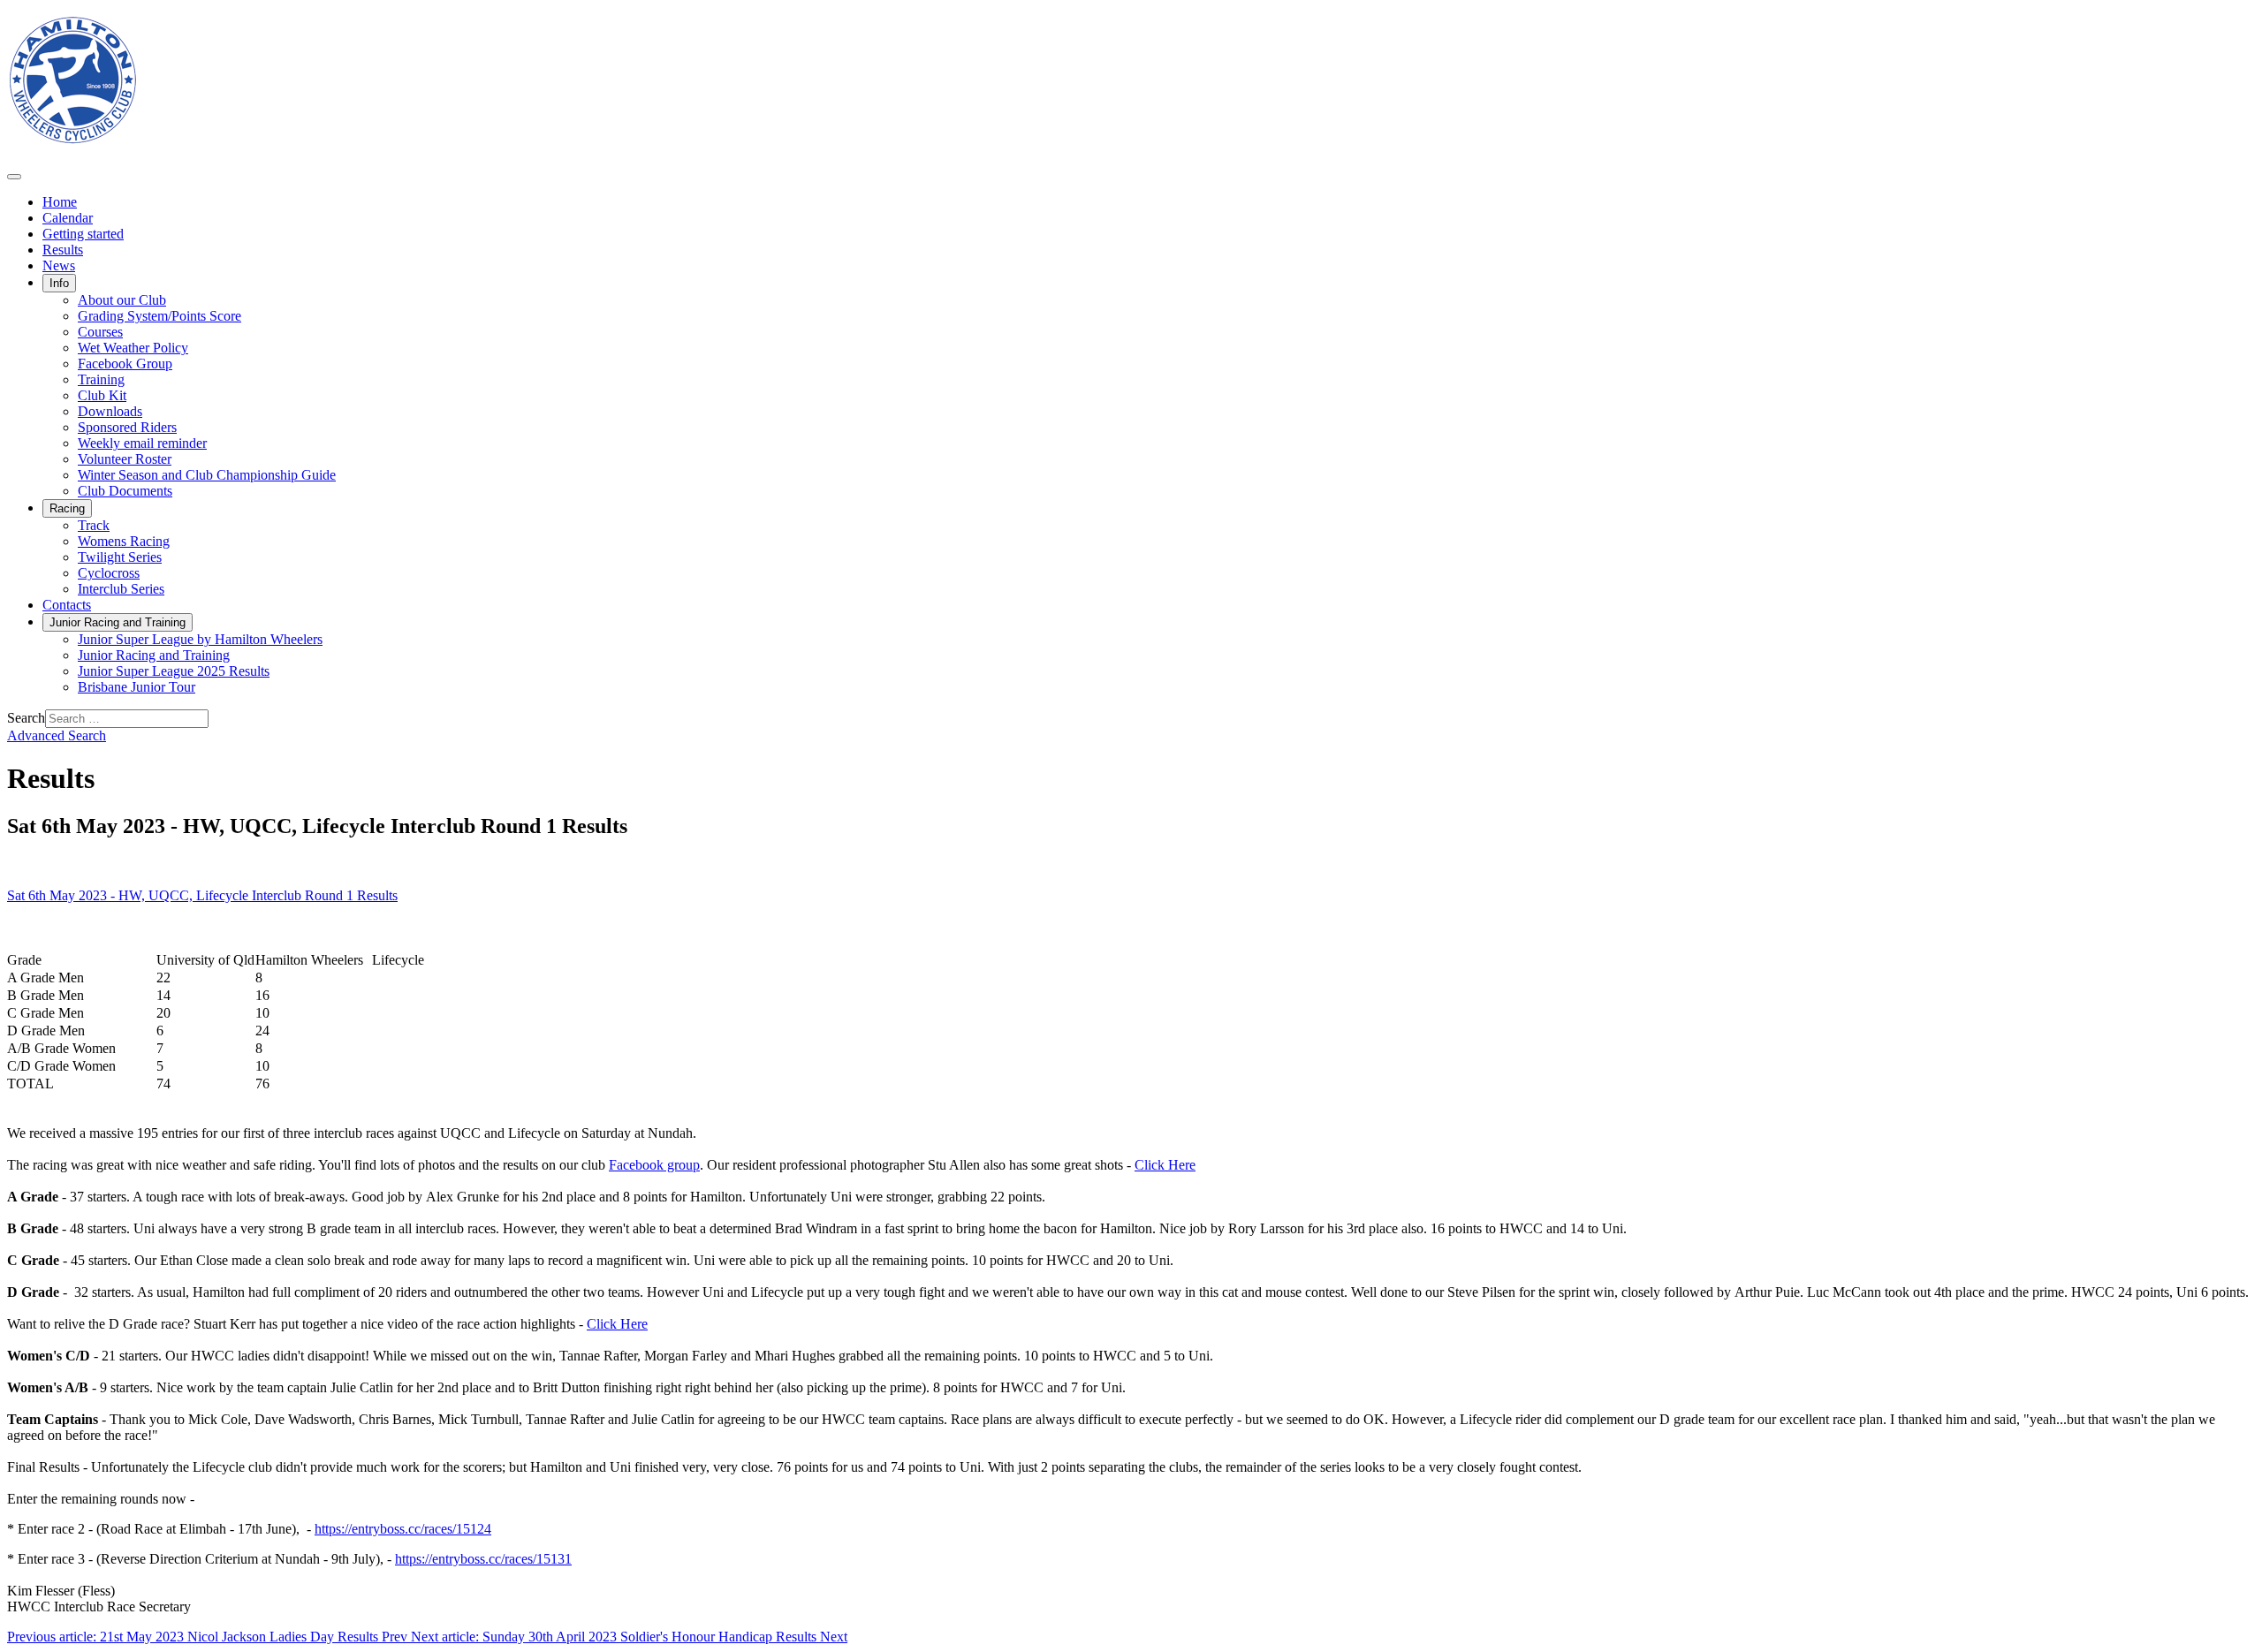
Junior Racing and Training (118, 622)
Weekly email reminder (142, 443)
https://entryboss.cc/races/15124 (403, 1529)
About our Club (122, 300)
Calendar (68, 218)
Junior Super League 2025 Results (174, 671)
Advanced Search (57, 735)
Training (101, 379)
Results (63, 250)
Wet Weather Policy (133, 348)
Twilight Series (120, 557)
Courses (100, 332)
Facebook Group (125, 364)
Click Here (1165, 1165)
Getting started (83, 234)
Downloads (110, 411)
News (59, 265)
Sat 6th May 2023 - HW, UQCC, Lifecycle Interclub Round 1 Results (202, 895)
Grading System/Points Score (159, 316)
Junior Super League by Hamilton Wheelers (200, 639)
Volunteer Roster (125, 459)
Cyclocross (109, 573)
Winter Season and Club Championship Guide (207, 475)
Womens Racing (124, 541)
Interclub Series (121, 589)
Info (59, 283)
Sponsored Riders (127, 427)
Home (60, 202)
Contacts (67, 605)
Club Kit (102, 395)
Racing (67, 508)
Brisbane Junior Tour (137, 687)
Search (26, 718)
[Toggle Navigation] (14, 177)
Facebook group (654, 1165)
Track (94, 525)
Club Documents (125, 491)
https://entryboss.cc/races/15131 (483, 1559)
